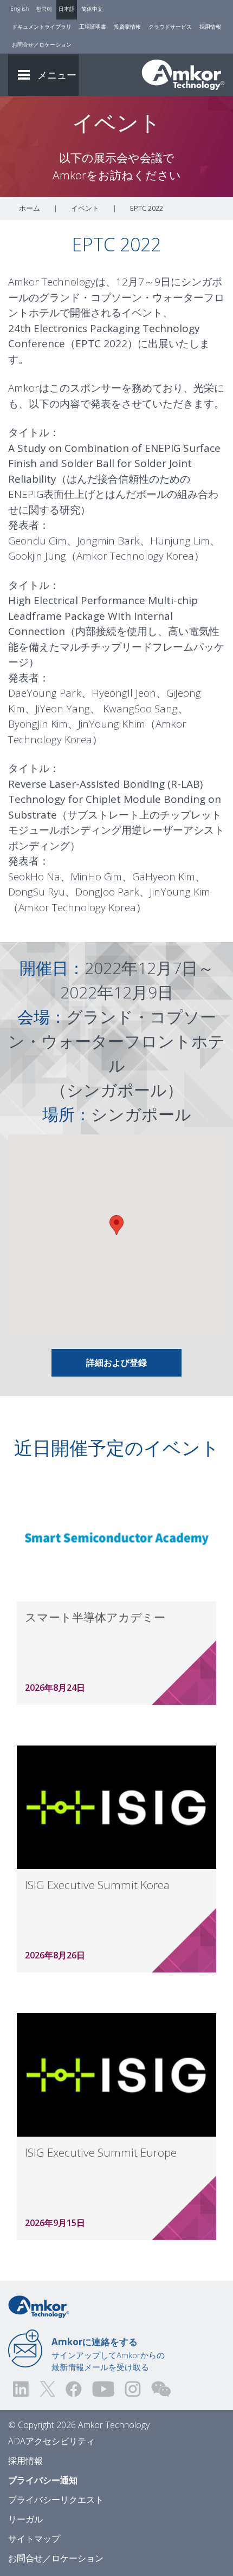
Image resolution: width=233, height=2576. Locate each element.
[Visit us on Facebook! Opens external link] (73, 2389)
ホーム (30, 208)
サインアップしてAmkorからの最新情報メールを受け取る (108, 2354)
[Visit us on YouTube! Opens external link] (103, 2389)
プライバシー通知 (43, 2480)
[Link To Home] (183, 75)
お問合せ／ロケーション (42, 44)
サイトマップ (34, 2539)
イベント (85, 208)
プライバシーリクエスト (56, 2500)
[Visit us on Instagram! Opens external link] (133, 2389)
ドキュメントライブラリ (42, 27)
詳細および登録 (116, 1362)
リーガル (25, 2519)
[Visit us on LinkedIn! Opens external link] (22, 2389)
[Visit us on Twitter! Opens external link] (47, 2389)
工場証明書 (93, 27)
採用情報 (210, 27)
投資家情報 (127, 27)
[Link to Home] (39, 2306)
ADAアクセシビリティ (51, 2441)
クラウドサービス (170, 27)
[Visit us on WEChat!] (161, 2389)
